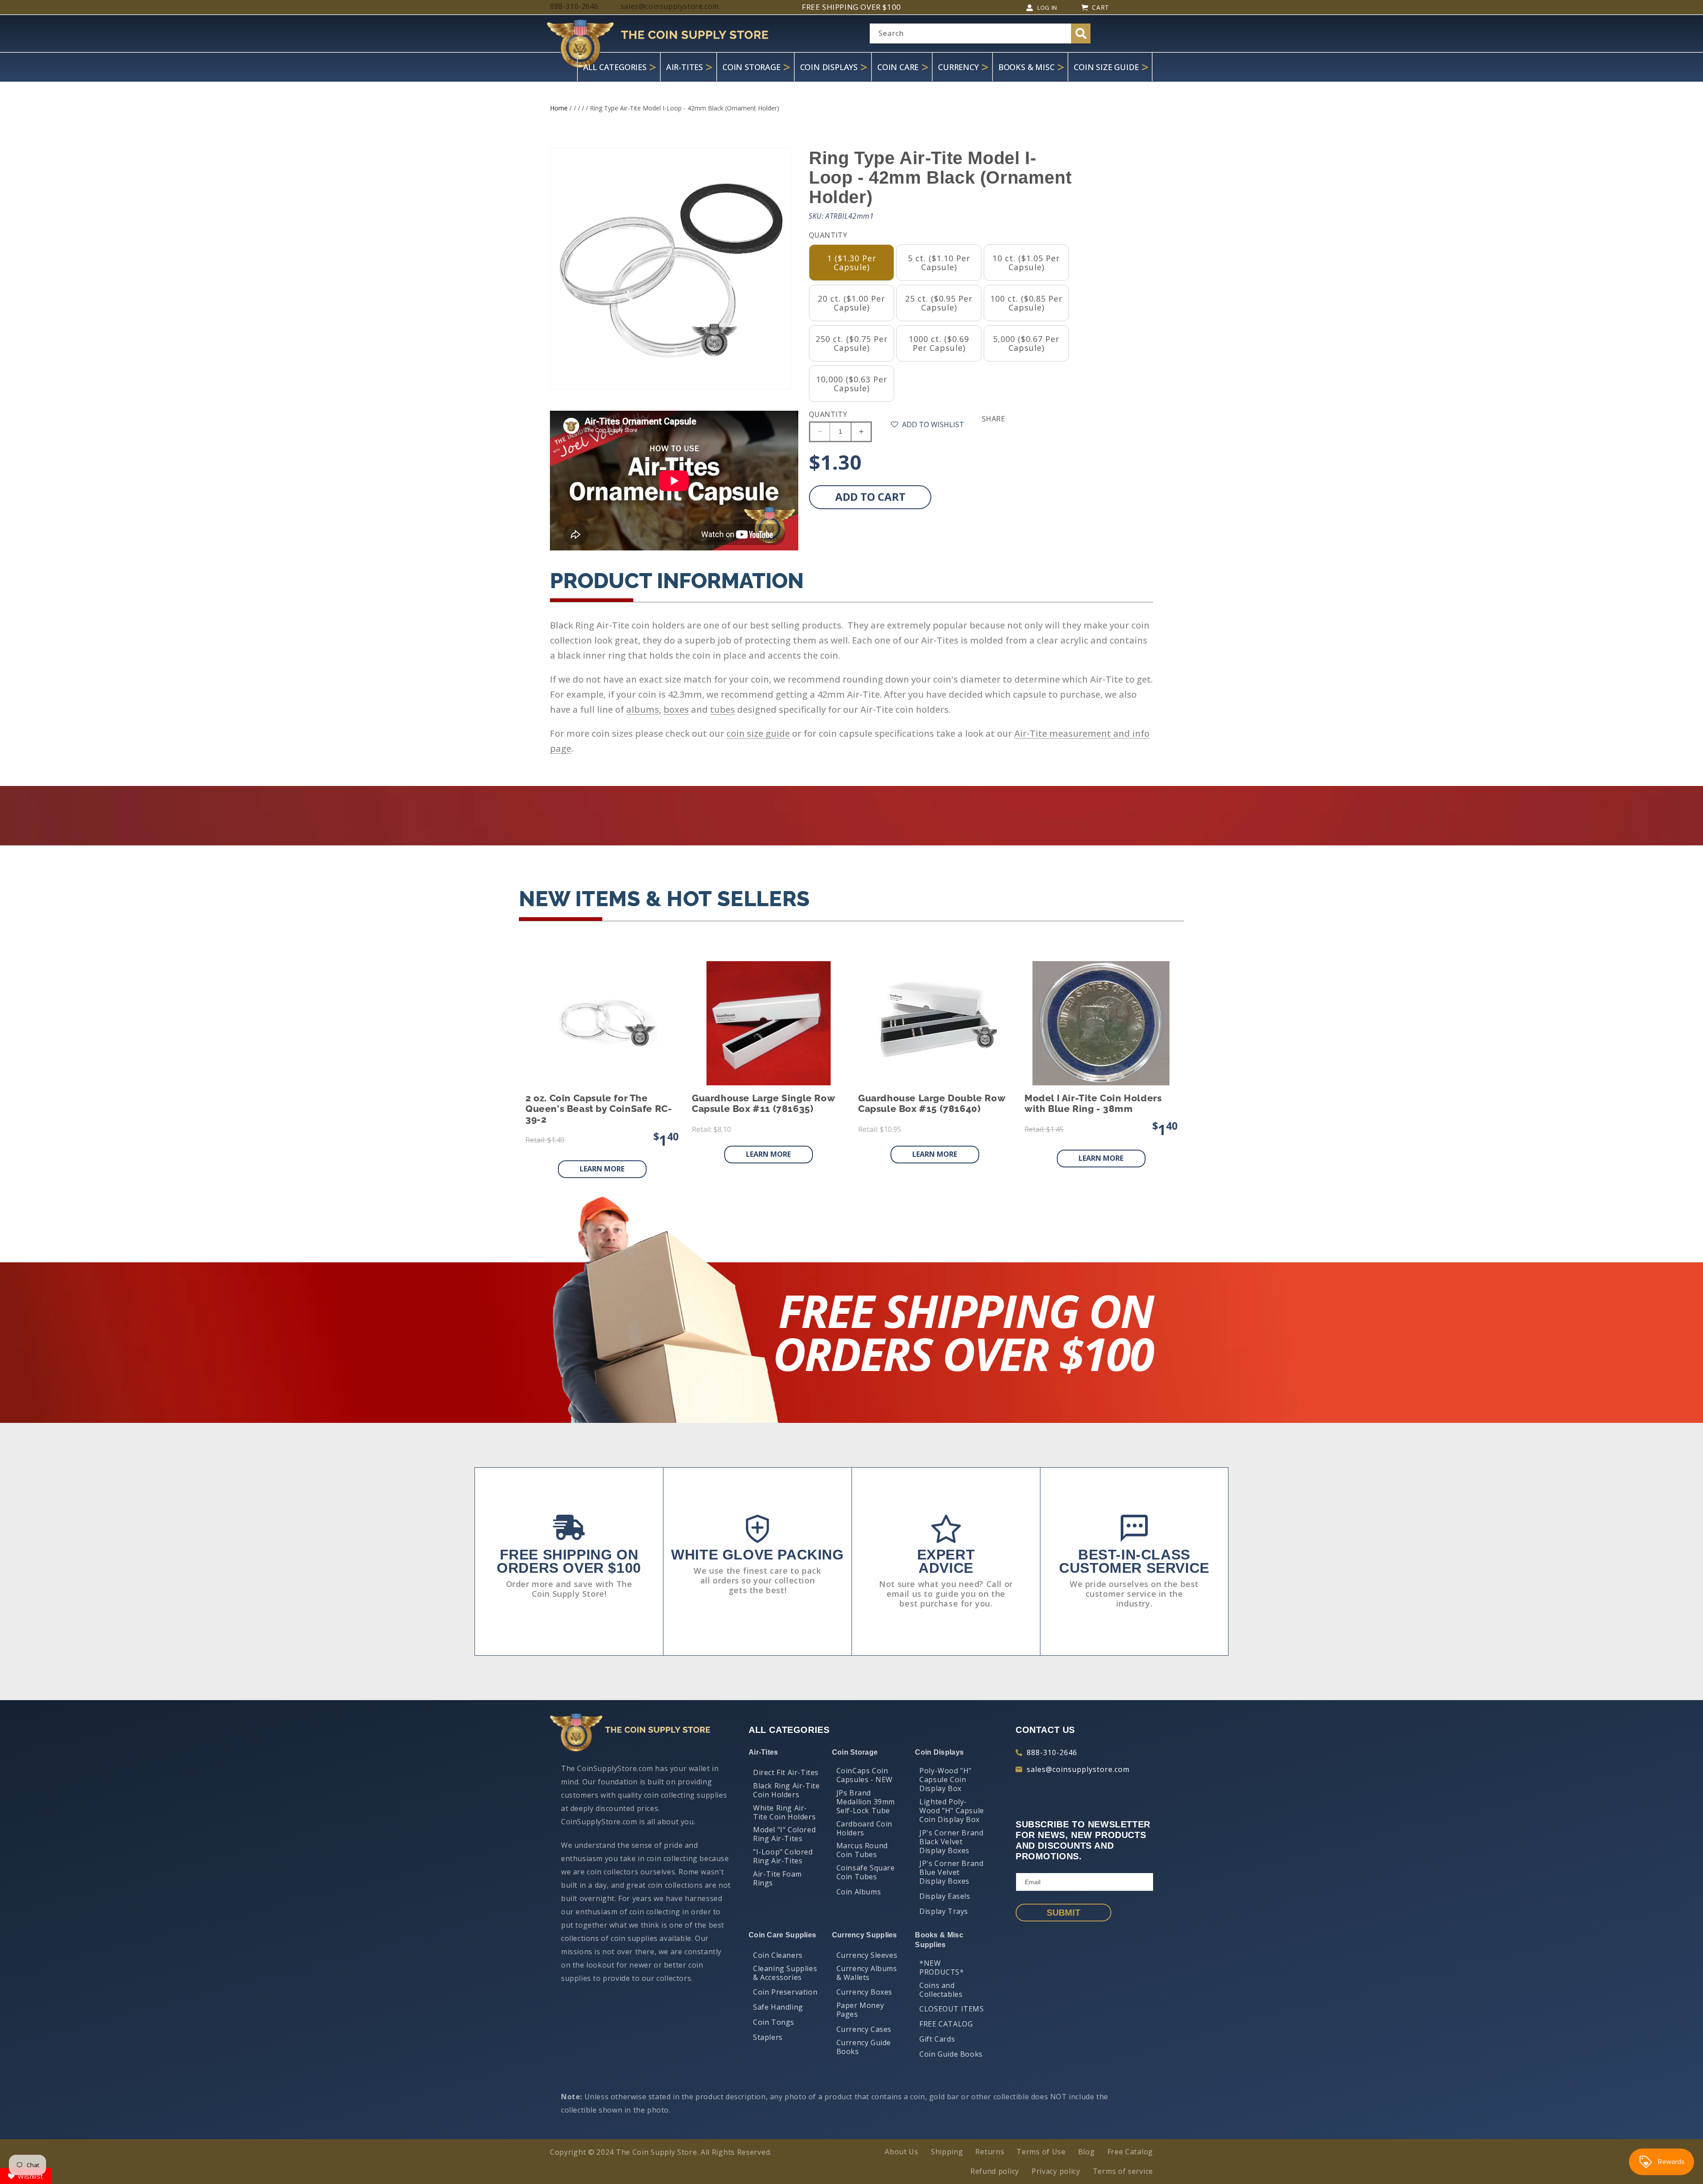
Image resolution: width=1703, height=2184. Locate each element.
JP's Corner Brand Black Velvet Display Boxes (951, 1842)
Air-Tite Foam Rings (777, 1878)
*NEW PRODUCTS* (942, 1968)
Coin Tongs (774, 2022)
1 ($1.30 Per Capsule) (852, 263)
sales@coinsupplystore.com (1078, 1769)
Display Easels (945, 1896)
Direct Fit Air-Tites (786, 1772)
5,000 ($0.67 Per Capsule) (1026, 343)
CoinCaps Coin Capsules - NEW (865, 1775)
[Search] (1081, 33)
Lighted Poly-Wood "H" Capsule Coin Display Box (952, 1811)
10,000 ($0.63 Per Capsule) (852, 384)
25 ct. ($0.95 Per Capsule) (939, 303)
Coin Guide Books (951, 2054)
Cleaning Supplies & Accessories (785, 1973)
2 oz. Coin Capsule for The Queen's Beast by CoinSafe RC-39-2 (599, 1109)
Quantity (828, 414)
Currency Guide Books (864, 2047)
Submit (1063, 1913)
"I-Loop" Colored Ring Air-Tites (783, 1856)
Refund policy (995, 2171)
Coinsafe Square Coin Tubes (866, 1872)
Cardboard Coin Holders (864, 1828)
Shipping (947, 2152)
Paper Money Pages (860, 2010)
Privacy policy (1056, 2171)
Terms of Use (1041, 2152)
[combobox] (980, 33)
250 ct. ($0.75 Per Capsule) (852, 343)
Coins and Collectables (941, 1990)
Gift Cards (937, 2039)
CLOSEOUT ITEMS (952, 2009)
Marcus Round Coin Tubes (862, 1850)
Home (559, 108)
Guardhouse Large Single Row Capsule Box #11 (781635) (763, 1104)
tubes (722, 709)
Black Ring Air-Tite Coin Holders (786, 1790)
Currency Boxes (864, 1992)
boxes (676, 709)
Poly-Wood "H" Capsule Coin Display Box (946, 1779)
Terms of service (1123, 2171)
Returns (990, 2152)
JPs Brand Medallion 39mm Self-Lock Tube (866, 1802)
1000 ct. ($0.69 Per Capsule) (939, 343)
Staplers (768, 2037)
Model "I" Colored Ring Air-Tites (784, 1834)
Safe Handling (778, 2007)
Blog (1087, 2152)
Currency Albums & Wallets (867, 1973)
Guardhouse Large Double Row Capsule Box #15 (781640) (932, 1104)
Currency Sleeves (867, 1955)
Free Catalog (1130, 2152)
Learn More (602, 1169)
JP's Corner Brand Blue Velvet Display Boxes (951, 1872)
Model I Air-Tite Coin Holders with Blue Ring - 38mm (1093, 1104)
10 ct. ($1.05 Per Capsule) (1026, 263)
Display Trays (944, 1911)
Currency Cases (864, 2029)
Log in (1047, 8)
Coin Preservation (785, 1992)
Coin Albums (859, 1892)
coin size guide (758, 733)
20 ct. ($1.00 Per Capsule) (851, 303)
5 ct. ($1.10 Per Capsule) (939, 263)
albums (643, 709)
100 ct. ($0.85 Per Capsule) (1026, 303)
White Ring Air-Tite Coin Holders (784, 1812)
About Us (902, 2152)
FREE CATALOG (946, 2024)
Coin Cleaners (778, 1955)
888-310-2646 (1052, 1752)
